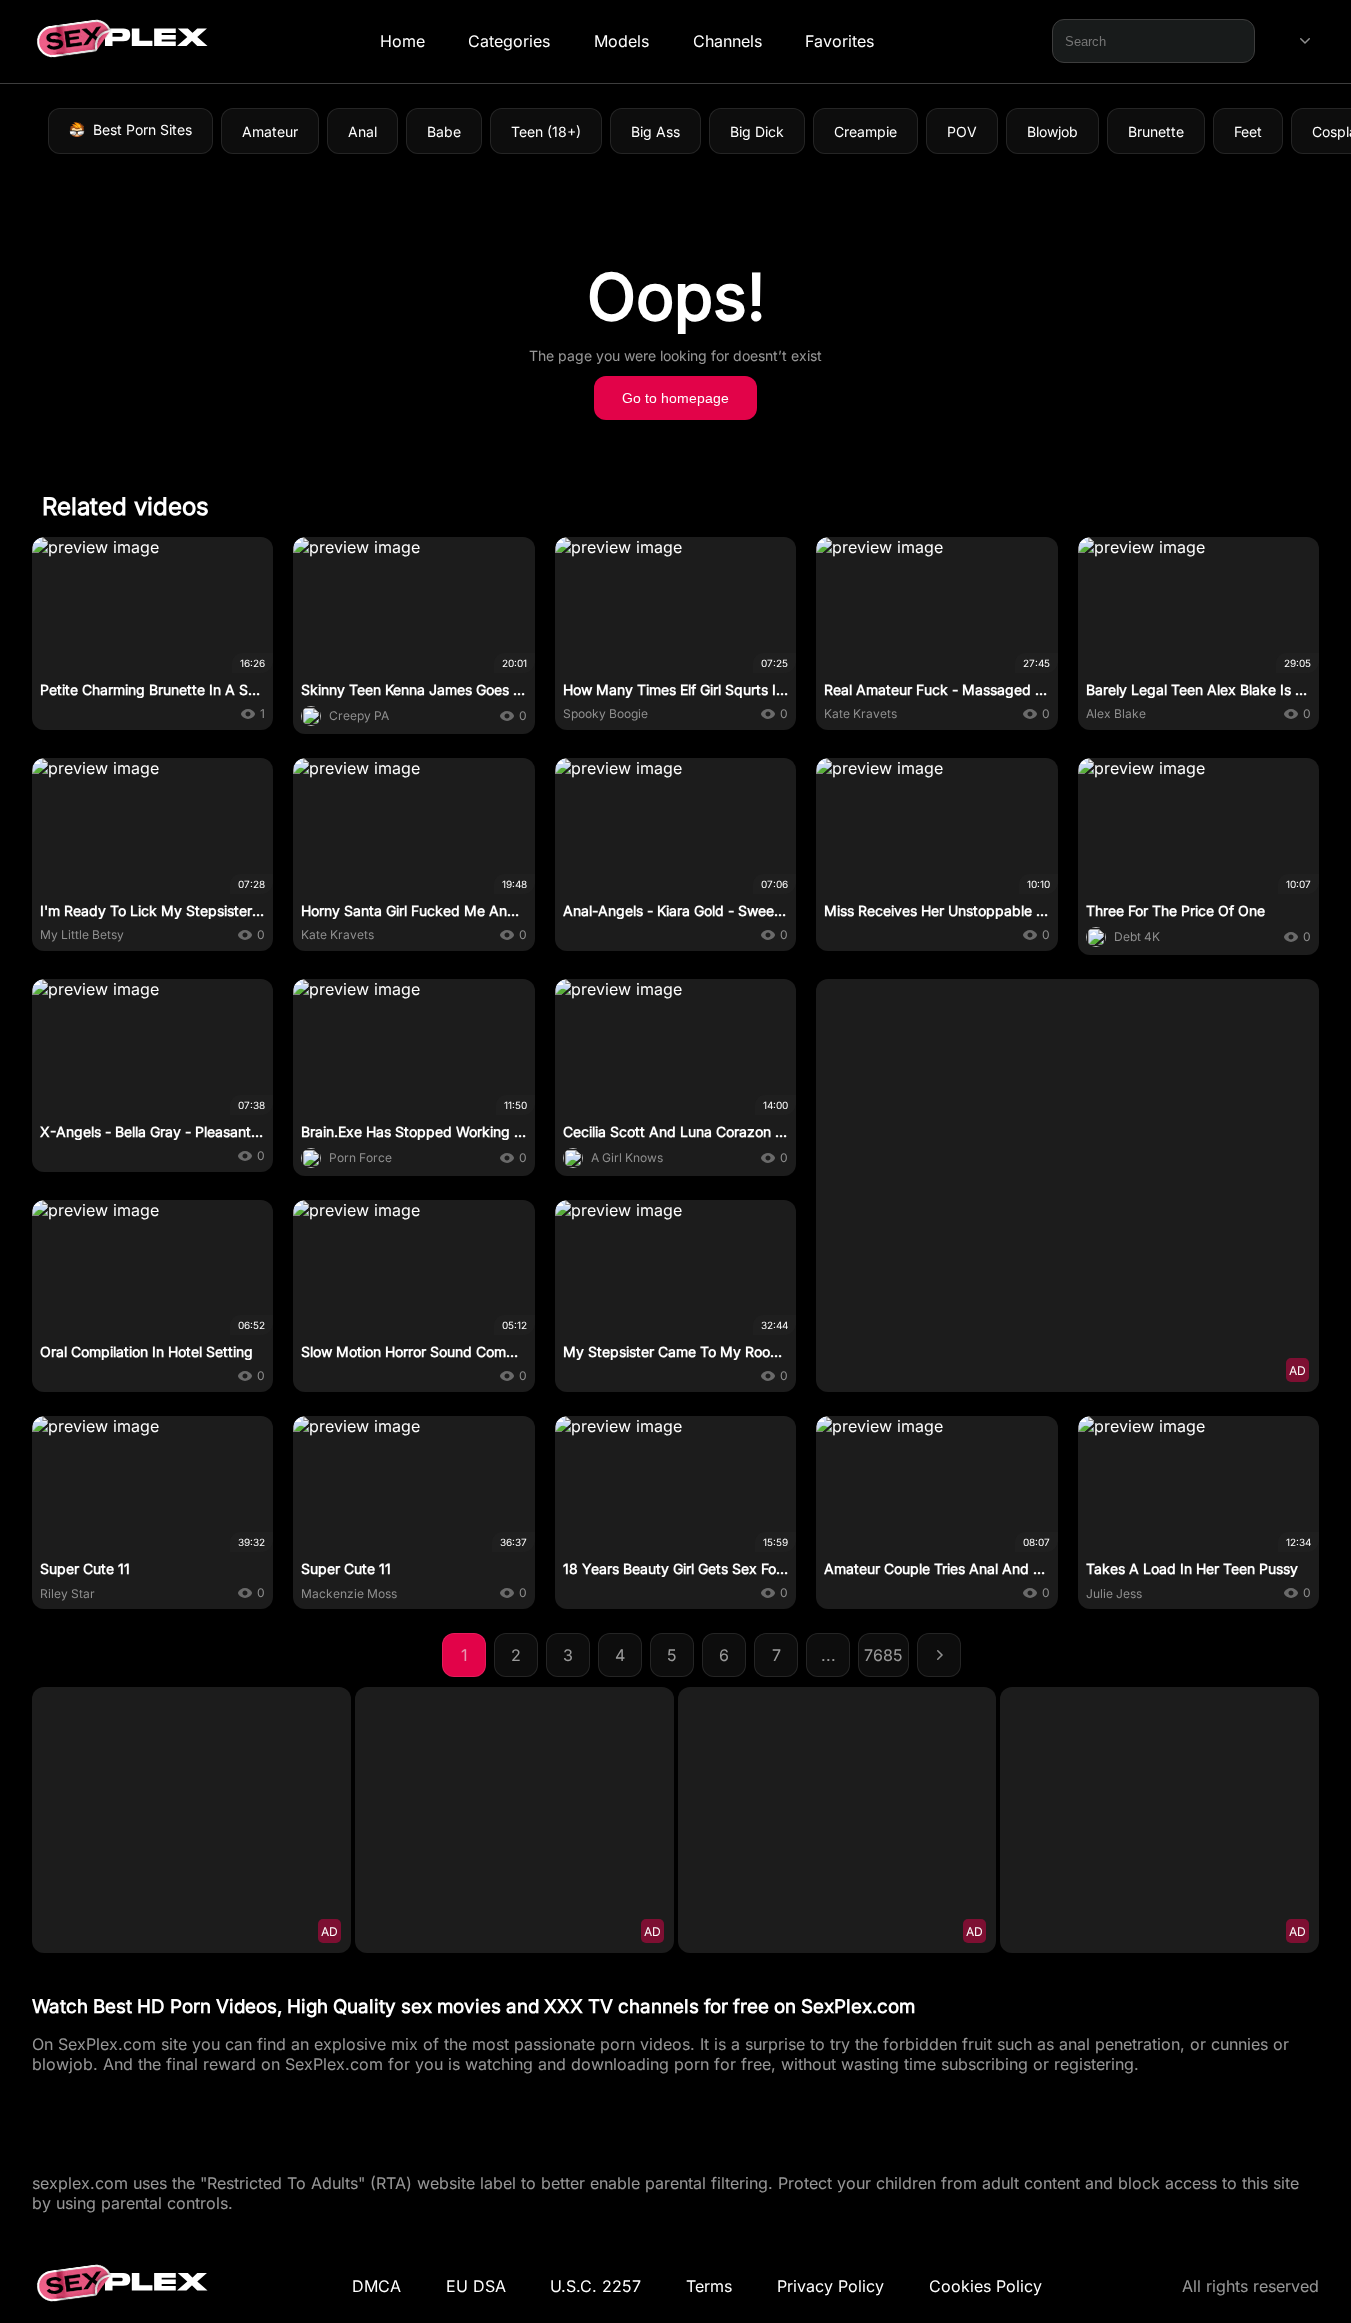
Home (402, 41)
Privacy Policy (830, 2286)
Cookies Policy (985, 2286)
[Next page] (939, 1655)
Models (621, 41)
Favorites (839, 41)
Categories (509, 41)
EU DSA (476, 2286)
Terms (709, 2286)
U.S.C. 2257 (595, 2286)
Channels (727, 41)
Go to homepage (675, 398)
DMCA (376, 2286)
